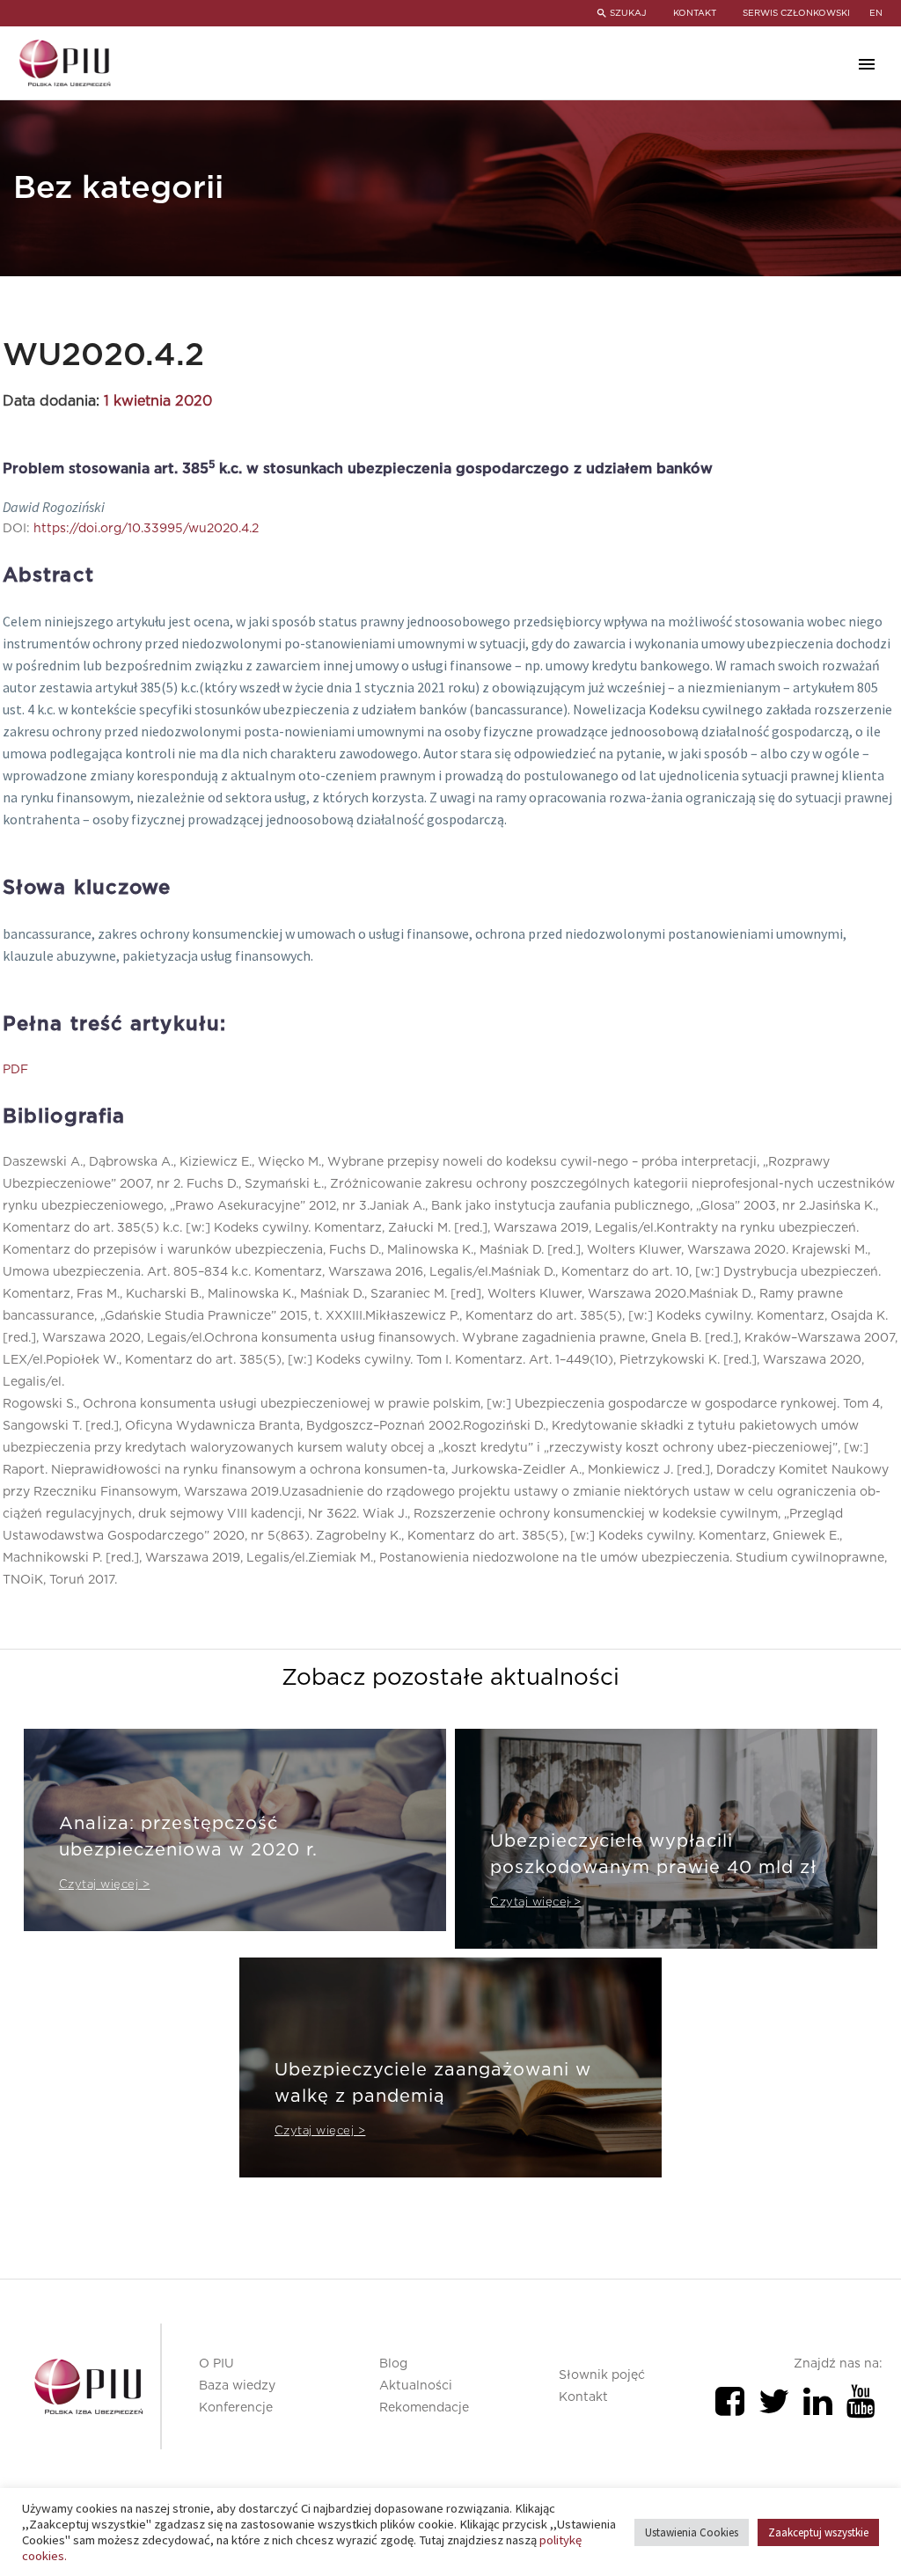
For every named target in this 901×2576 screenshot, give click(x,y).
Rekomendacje (424, 2408)
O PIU (216, 2364)
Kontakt (583, 2397)
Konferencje (236, 2408)
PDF (15, 1070)
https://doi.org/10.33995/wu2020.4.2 (146, 529)
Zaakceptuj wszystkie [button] (818, 2532)
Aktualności (416, 2386)
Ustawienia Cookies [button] (692, 2532)
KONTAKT (695, 13)
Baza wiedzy (237, 2386)
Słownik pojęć (602, 2375)
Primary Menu (867, 64)
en (876, 13)
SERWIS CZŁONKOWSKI (796, 13)
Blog (393, 2364)
